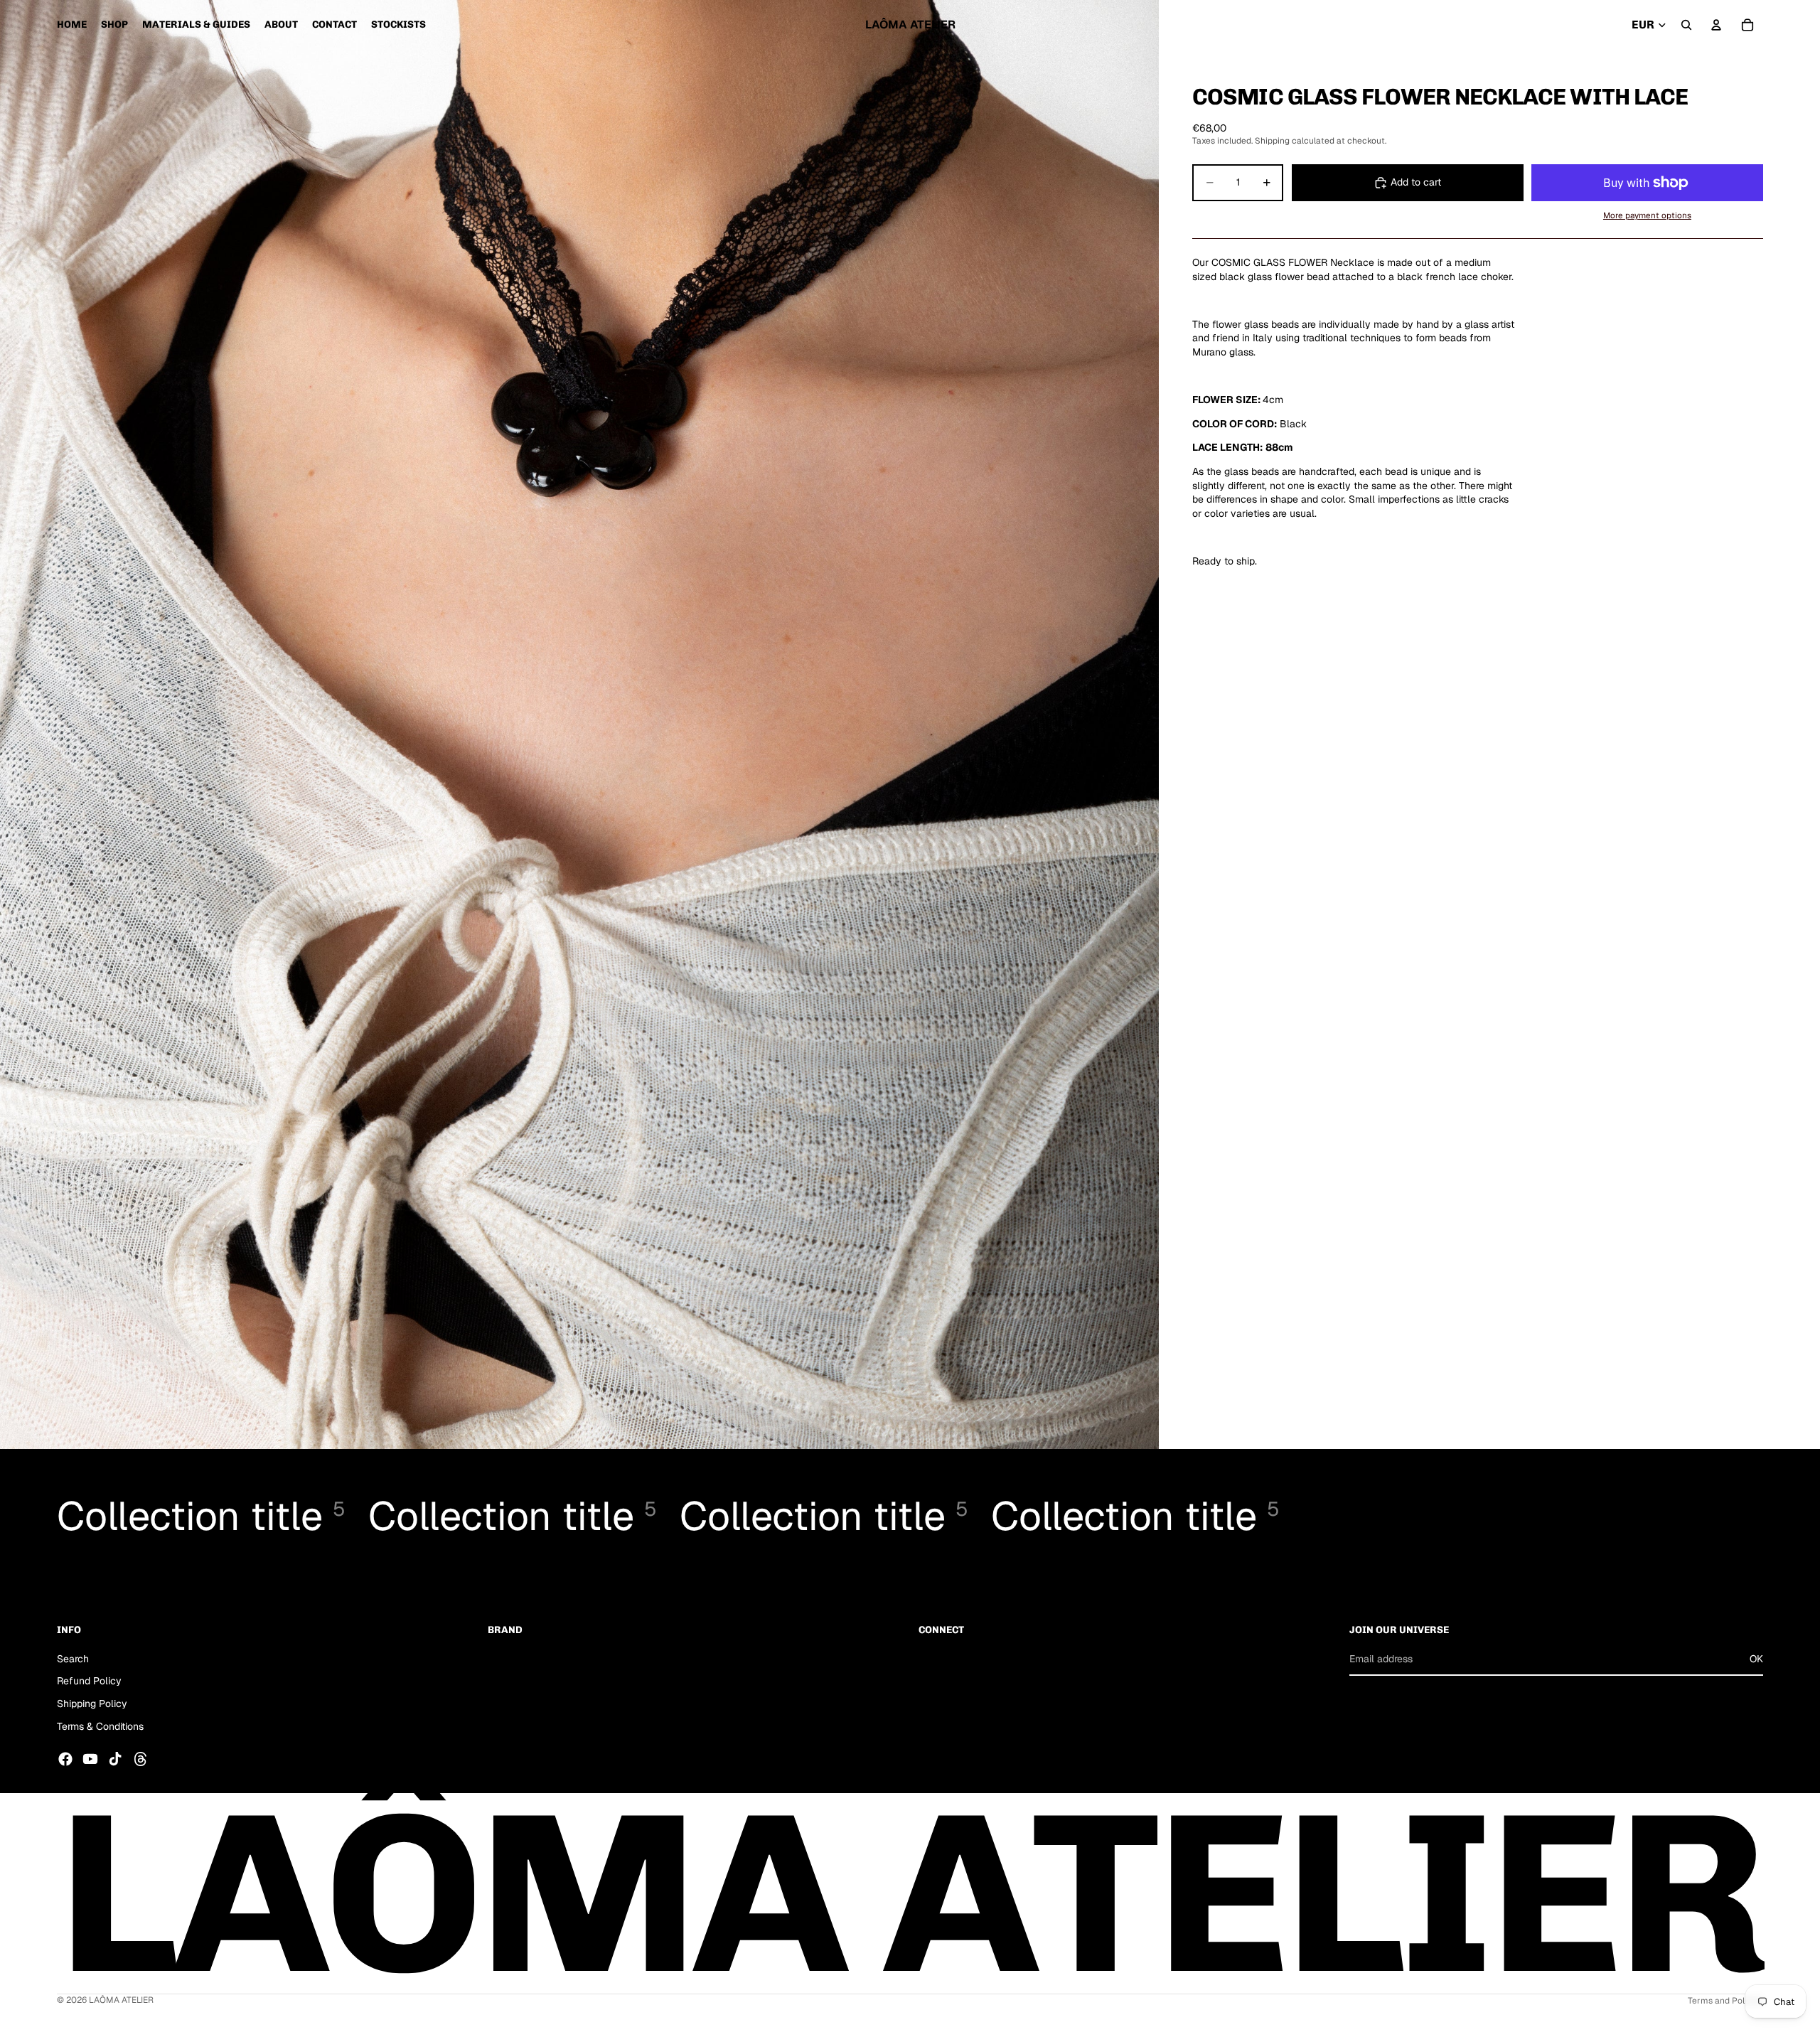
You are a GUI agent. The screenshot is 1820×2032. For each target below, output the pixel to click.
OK (1756, 1658)
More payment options (1647, 215)
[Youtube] (90, 1759)
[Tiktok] (115, 1759)
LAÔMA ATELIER (121, 2000)
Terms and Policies (1725, 2001)
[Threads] (141, 1759)
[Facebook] (65, 1759)
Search (73, 1658)
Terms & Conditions (100, 1726)
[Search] (1686, 25)
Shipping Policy (92, 1704)
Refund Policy (89, 1681)
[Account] (1716, 25)
